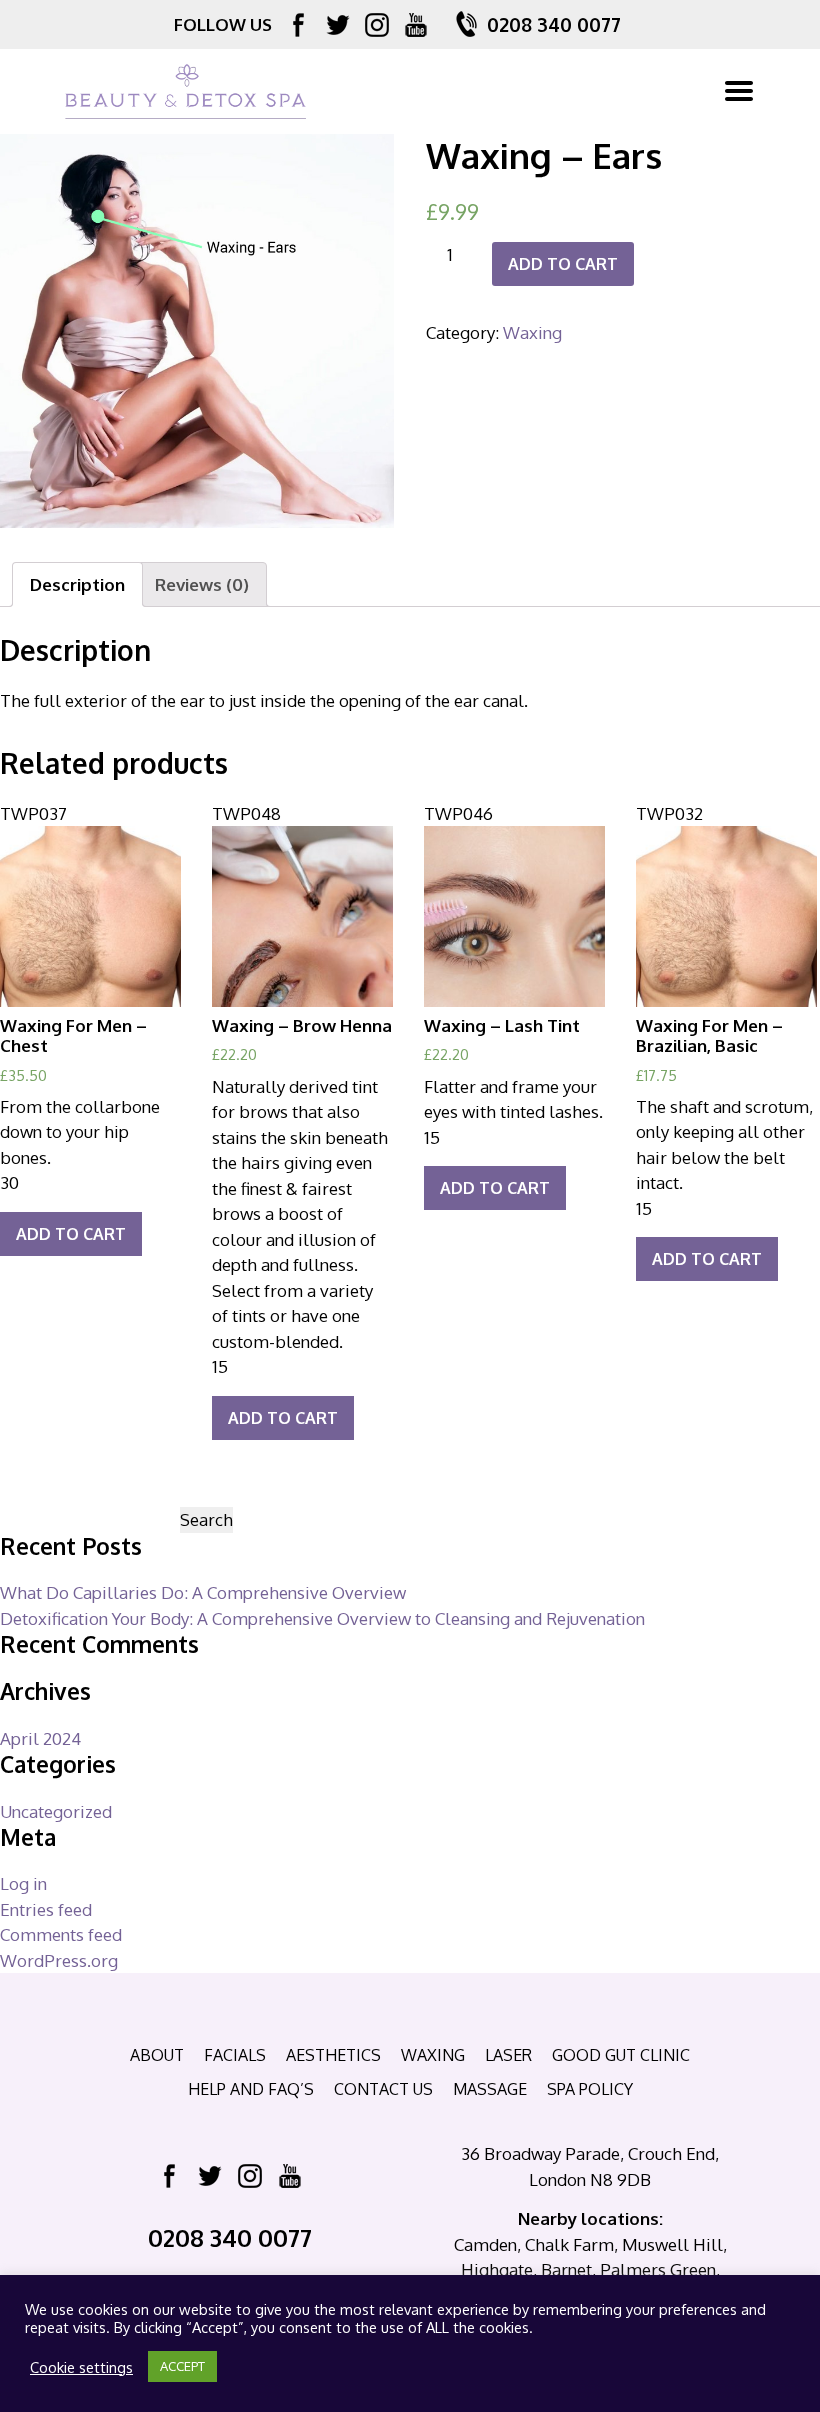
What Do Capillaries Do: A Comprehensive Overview (203, 1592)
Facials (235, 2055)
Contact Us (383, 2089)
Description (77, 584)
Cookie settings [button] (81, 2367)
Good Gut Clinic (621, 2055)
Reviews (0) (202, 584)
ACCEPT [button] (182, 2366)
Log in (23, 1883)
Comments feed (61, 1934)
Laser (508, 2055)
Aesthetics (333, 2055)
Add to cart (563, 264)
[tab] (77, 584)
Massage (490, 2089)
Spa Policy (590, 2089)
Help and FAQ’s (251, 2089)
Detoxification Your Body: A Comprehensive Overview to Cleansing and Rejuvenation (322, 1618)
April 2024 (40, 1738)
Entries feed (46, 1909)
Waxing (532, 332)
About (157, 2055)
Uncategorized (56, 1811)
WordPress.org (59, 1960)
